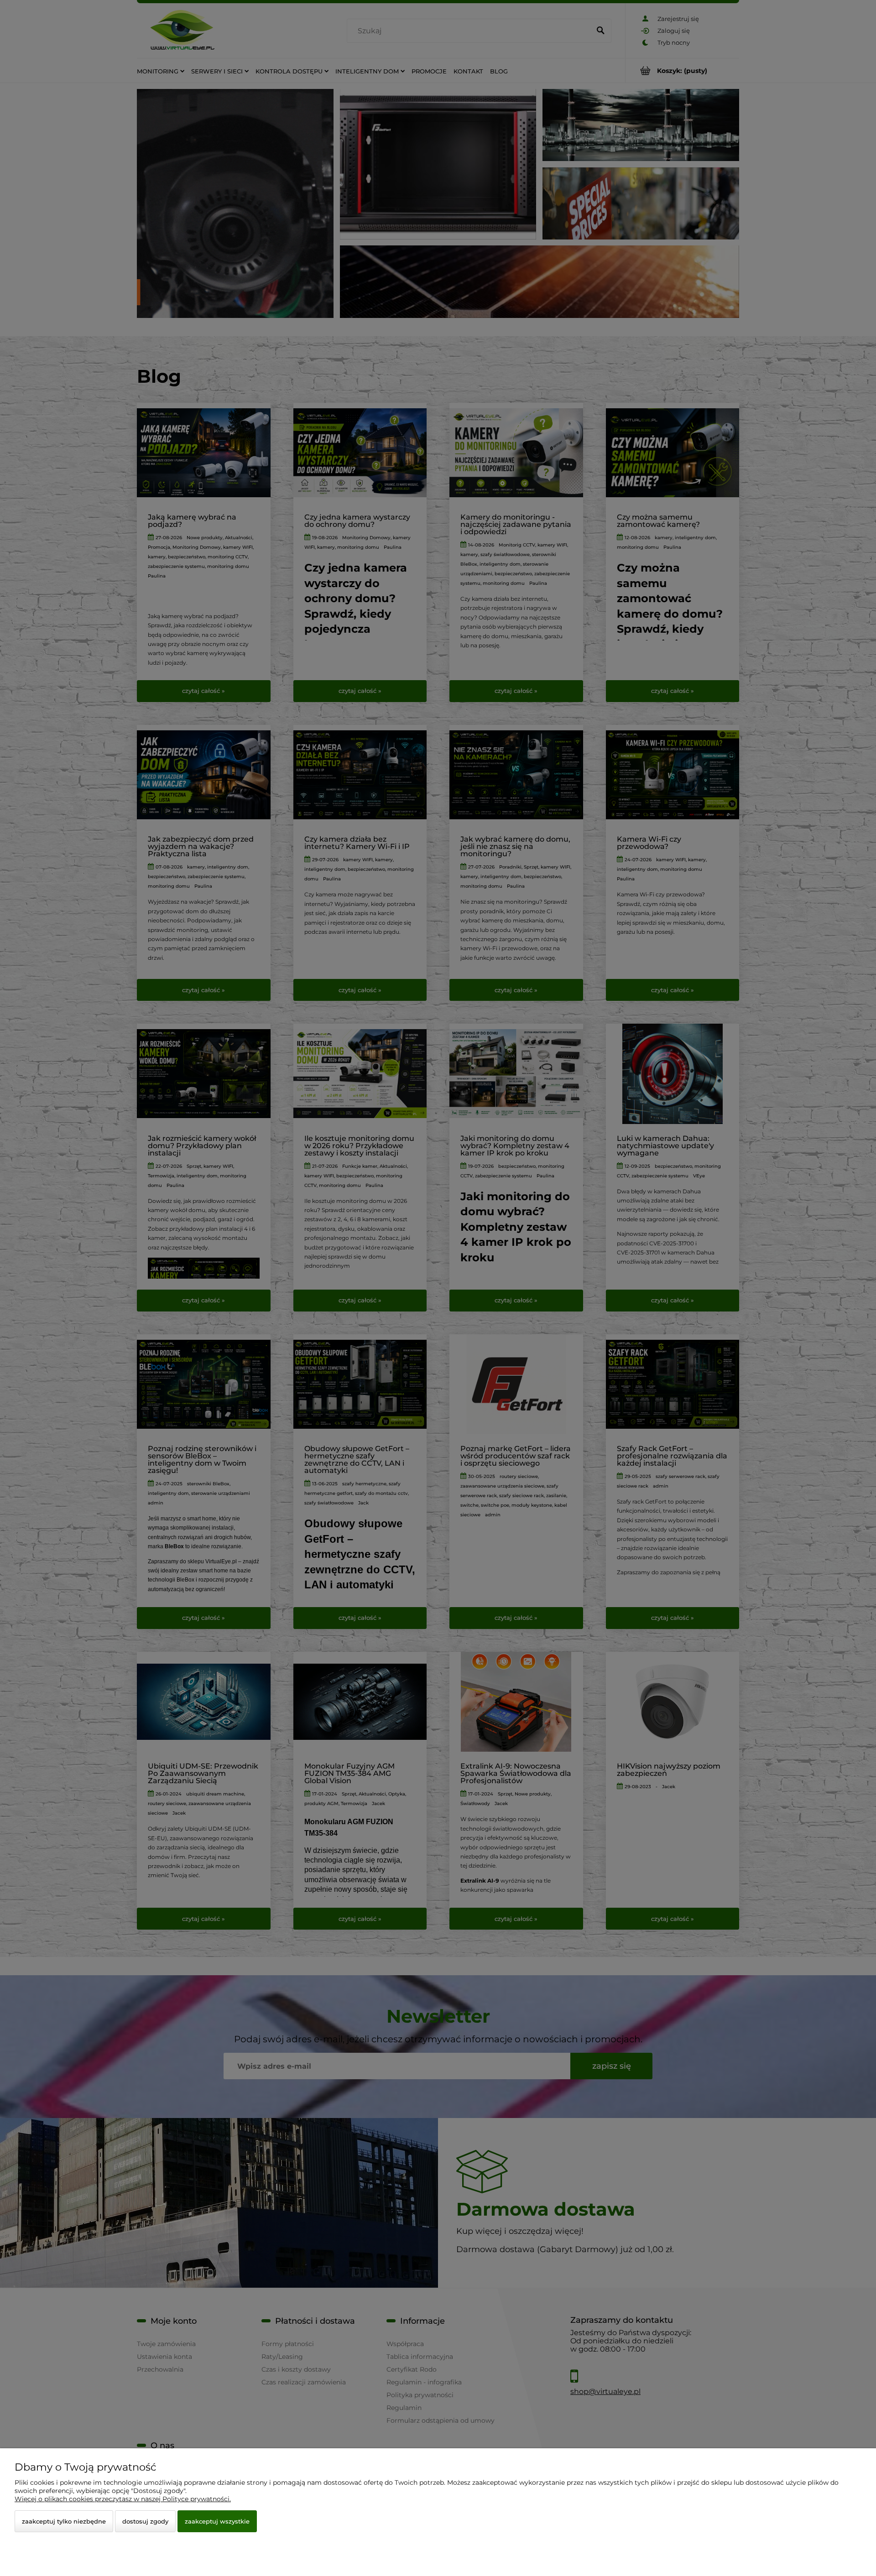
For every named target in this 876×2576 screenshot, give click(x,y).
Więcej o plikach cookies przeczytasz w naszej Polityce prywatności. (123, 2499)
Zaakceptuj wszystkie (217, 2521)
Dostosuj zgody (145, 2521)
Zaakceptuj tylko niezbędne (64, 2521)
